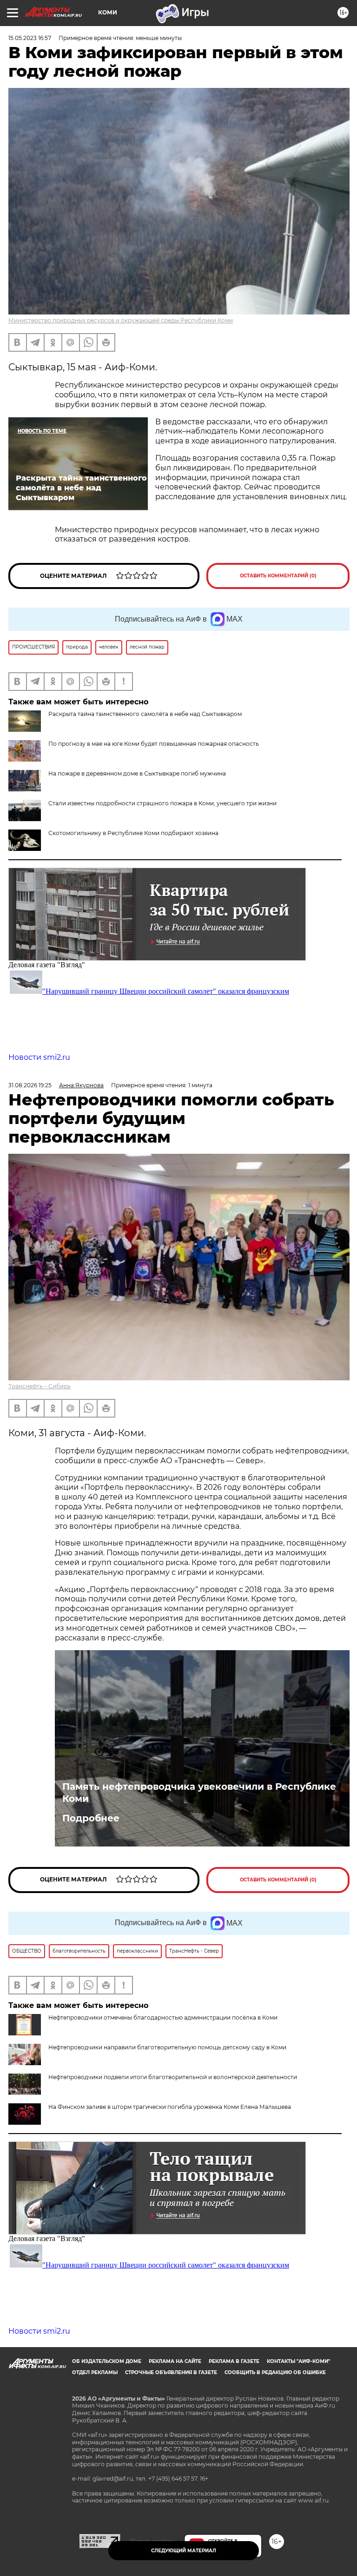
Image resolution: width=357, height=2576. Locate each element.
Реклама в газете (234, 2361)
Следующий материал (184, 2551)
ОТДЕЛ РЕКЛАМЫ (95, 2372)
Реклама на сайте (175, 2361)
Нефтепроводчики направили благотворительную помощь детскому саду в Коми (167, 2047)
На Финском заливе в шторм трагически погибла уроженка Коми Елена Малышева (170, 2107)
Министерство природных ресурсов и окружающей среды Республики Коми (121, 320)
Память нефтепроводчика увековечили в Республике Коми (199, 1793)
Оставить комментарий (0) (278, 576)
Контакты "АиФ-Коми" (298, 2361)
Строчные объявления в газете (171, 2372)
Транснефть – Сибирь (40, 1386)
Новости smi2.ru (39, 1057)
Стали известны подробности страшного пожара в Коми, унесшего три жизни (162, 803)
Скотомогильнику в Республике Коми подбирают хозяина (133, 833)
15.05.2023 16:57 (30, 38)
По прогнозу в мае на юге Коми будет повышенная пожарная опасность (154, 744)
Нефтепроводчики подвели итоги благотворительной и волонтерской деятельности (173, 2077)
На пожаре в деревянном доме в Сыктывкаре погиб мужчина (137, 773)
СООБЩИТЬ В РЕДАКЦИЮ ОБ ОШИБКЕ (275, 2372)
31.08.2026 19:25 (30, 1085)
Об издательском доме (107, 2361)
